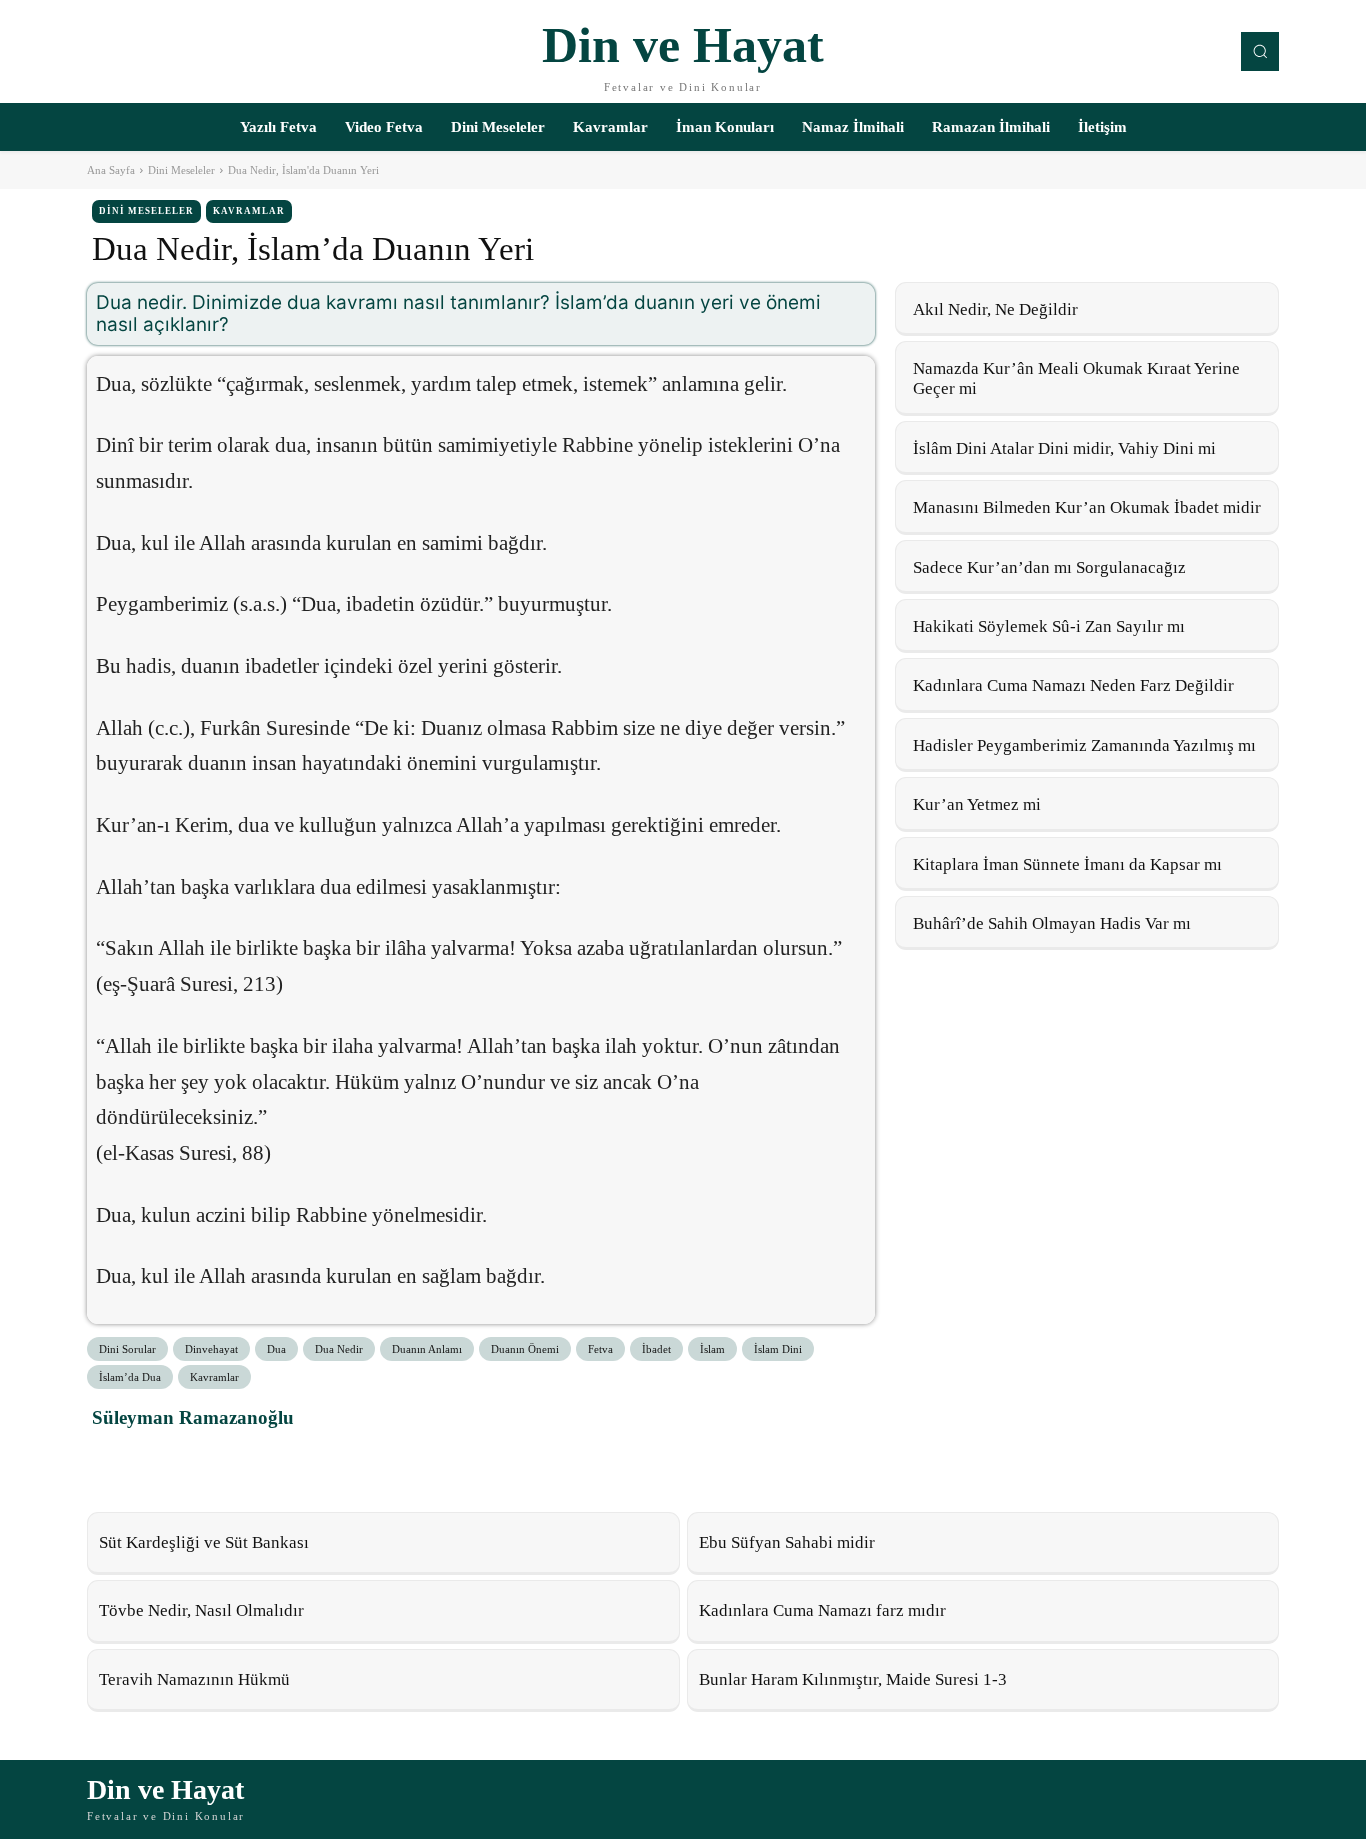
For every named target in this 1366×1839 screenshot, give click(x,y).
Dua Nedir (339, 1349)
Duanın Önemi (525, 1349)
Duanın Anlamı (427, 1349)
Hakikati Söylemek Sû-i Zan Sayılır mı (1049, 626)
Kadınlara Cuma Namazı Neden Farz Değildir (1073, 685)
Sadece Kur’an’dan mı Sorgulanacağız (1049, 567)
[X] (160, 1462)
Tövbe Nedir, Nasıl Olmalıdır (201, 1610)
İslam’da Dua (130, 1377)
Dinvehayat (211, 1349)
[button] (1260, 51)
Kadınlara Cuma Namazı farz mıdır (822, 1610)
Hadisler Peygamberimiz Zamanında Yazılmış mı (1084, 745)
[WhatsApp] (206, 1462)
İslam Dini (778, 1349)
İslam (712, 1349)
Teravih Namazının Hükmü (194, 1679)
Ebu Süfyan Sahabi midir (787, 1542)
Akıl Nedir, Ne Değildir (995, 309)
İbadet (656, 1349)
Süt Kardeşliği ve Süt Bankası (204, 1542)
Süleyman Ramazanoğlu (193, 1417)
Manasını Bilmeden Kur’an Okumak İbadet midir (1087, 507)
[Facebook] (114, 1462)
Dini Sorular (127, 1349)
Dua (276, 1349)
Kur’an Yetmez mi (977, 804)
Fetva (600, 1349)
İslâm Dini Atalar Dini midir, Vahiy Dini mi (1064, 448)
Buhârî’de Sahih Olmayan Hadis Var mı (1052, 923)
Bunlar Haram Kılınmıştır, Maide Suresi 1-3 (853, 1679)
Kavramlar (249, 211)
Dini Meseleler (181, 170)
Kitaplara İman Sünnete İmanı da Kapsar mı (1067, 864)
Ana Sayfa (111, 170)
